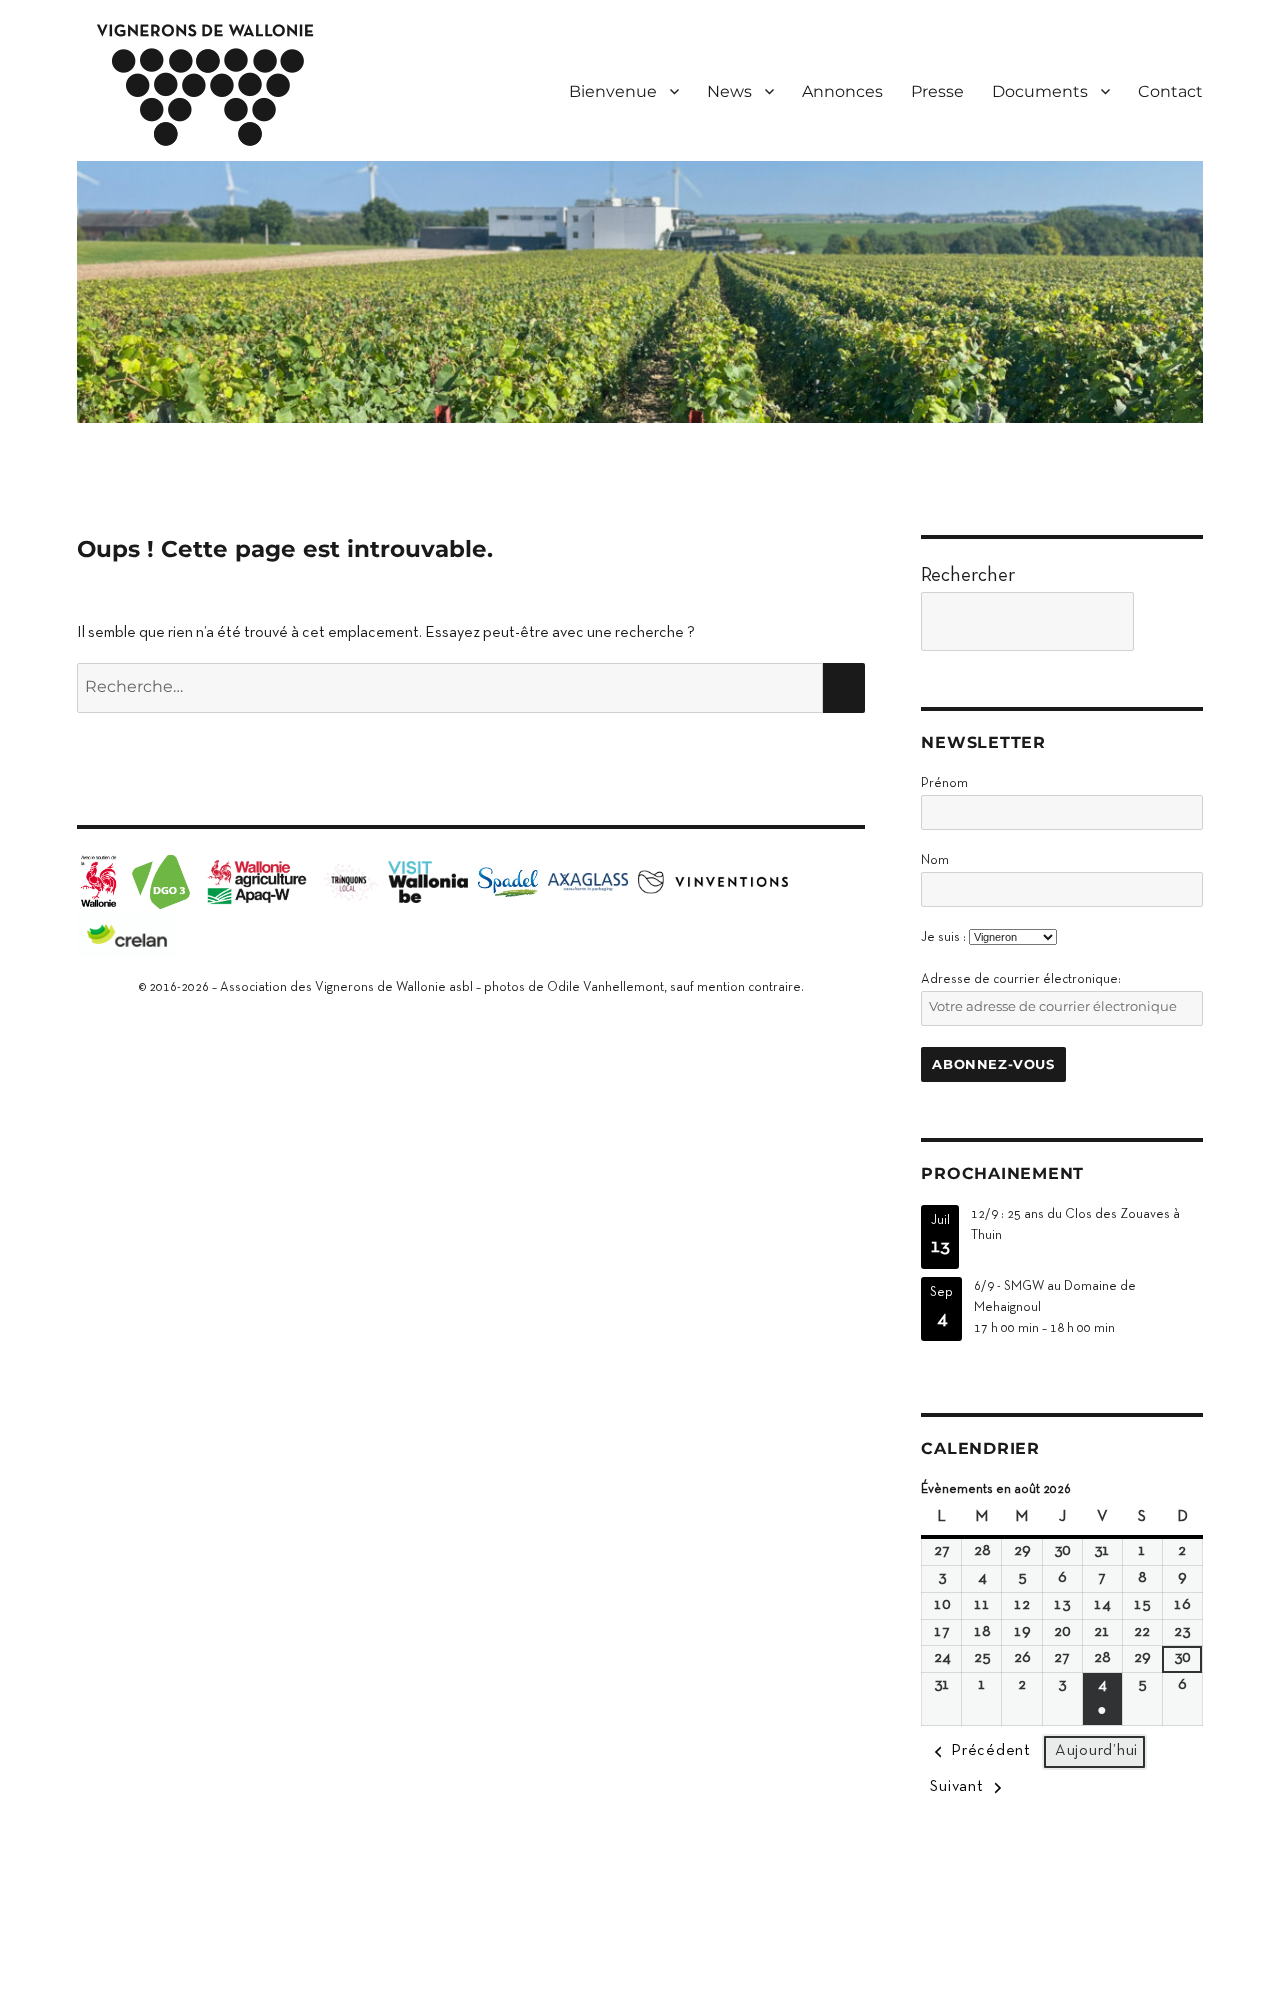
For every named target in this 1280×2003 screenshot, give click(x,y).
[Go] (1173, 621)
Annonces (842, 91)
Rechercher (968, 576)
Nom (935, 861)
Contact (1170, 91)
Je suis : (943, 938)
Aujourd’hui (1096, 1751)
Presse (937, 91)
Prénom (944, 784)
